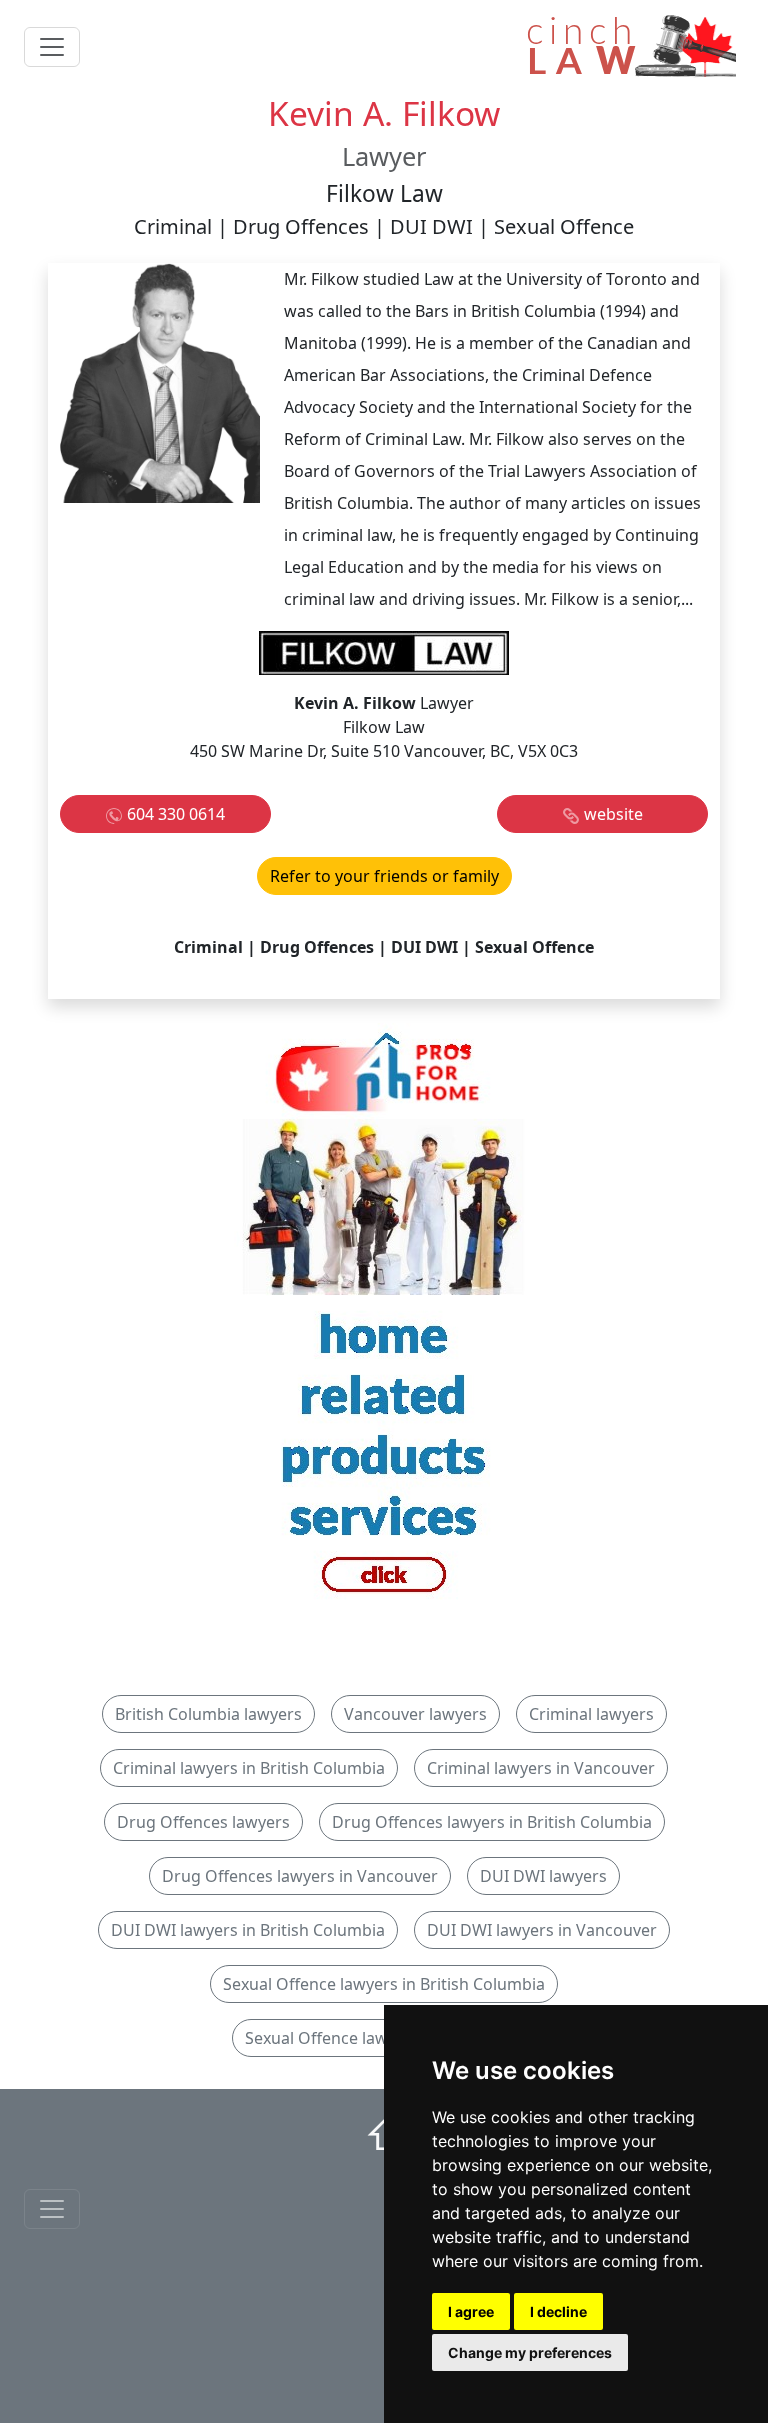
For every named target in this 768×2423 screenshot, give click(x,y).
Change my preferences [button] (530, 2352)
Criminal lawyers (591, 1714)
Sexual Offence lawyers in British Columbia (384, 1984)
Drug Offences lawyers (203, 1822)
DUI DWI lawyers (543, 1876)
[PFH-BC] (384, 1321)
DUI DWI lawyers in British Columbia (248, 1930)
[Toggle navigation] (52, 47)
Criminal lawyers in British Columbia (249, 1768)
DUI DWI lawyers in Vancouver (542, 1930)
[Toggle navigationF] (52, 2209)
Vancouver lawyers (415, 1714)
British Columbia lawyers (208, 1714)
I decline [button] (558, 2311)
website (613, 814)
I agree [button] (471, 2311)
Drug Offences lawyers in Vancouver (300, 1876)
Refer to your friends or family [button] (384, 876)
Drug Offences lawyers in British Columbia (492, 1822)
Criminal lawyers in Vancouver (541, 1768)
